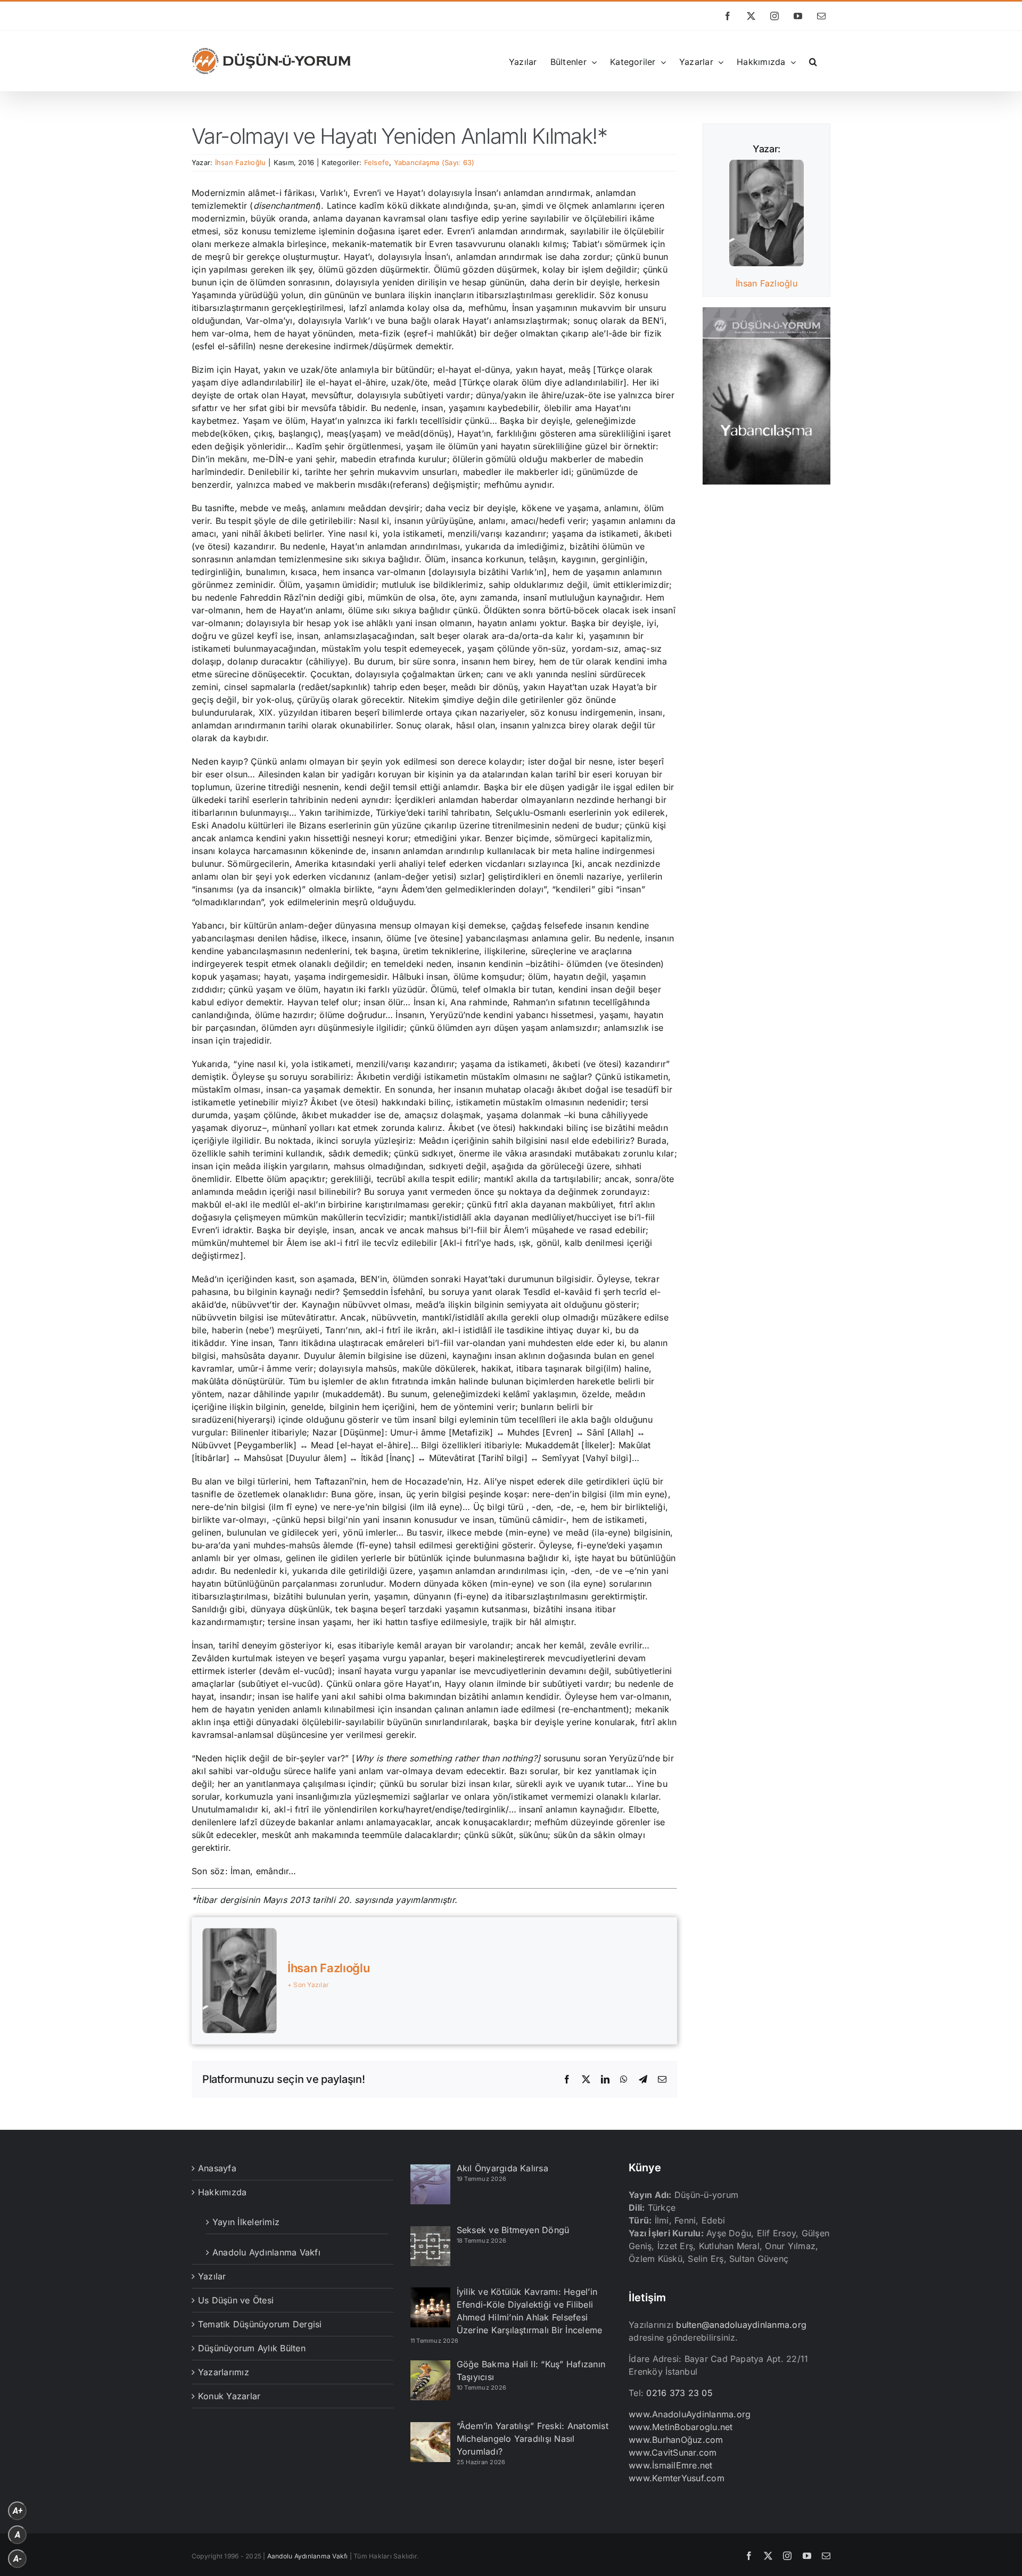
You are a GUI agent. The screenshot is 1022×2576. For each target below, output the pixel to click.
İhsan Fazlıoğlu (241, 162)
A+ (18, 2511)
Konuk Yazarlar (229, 2396)
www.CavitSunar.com (673, 2452)
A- (18, 2559)
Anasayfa (217, 2168)
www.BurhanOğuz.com (676, 2440)
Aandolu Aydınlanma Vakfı (308, 2556)
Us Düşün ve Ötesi (236, 2300)
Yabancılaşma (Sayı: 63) (434, 162)
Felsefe (377, 162)
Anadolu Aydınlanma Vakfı (266, 2252)
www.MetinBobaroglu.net (681, 2427)
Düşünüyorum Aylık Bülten (252, 2348)
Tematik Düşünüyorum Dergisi (260, 2324)
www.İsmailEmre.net (670, 2465)
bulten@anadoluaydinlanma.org (741, 2325)
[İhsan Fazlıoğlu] (767, 166)
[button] (813, 61)
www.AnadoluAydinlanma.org (690, 2414)
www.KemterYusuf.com (677, 2478)
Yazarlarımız (224, 2372)
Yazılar (212, 2276)
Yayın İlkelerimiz (246, 2222)
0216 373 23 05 (679, 2393)
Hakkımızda (222, 2192)
